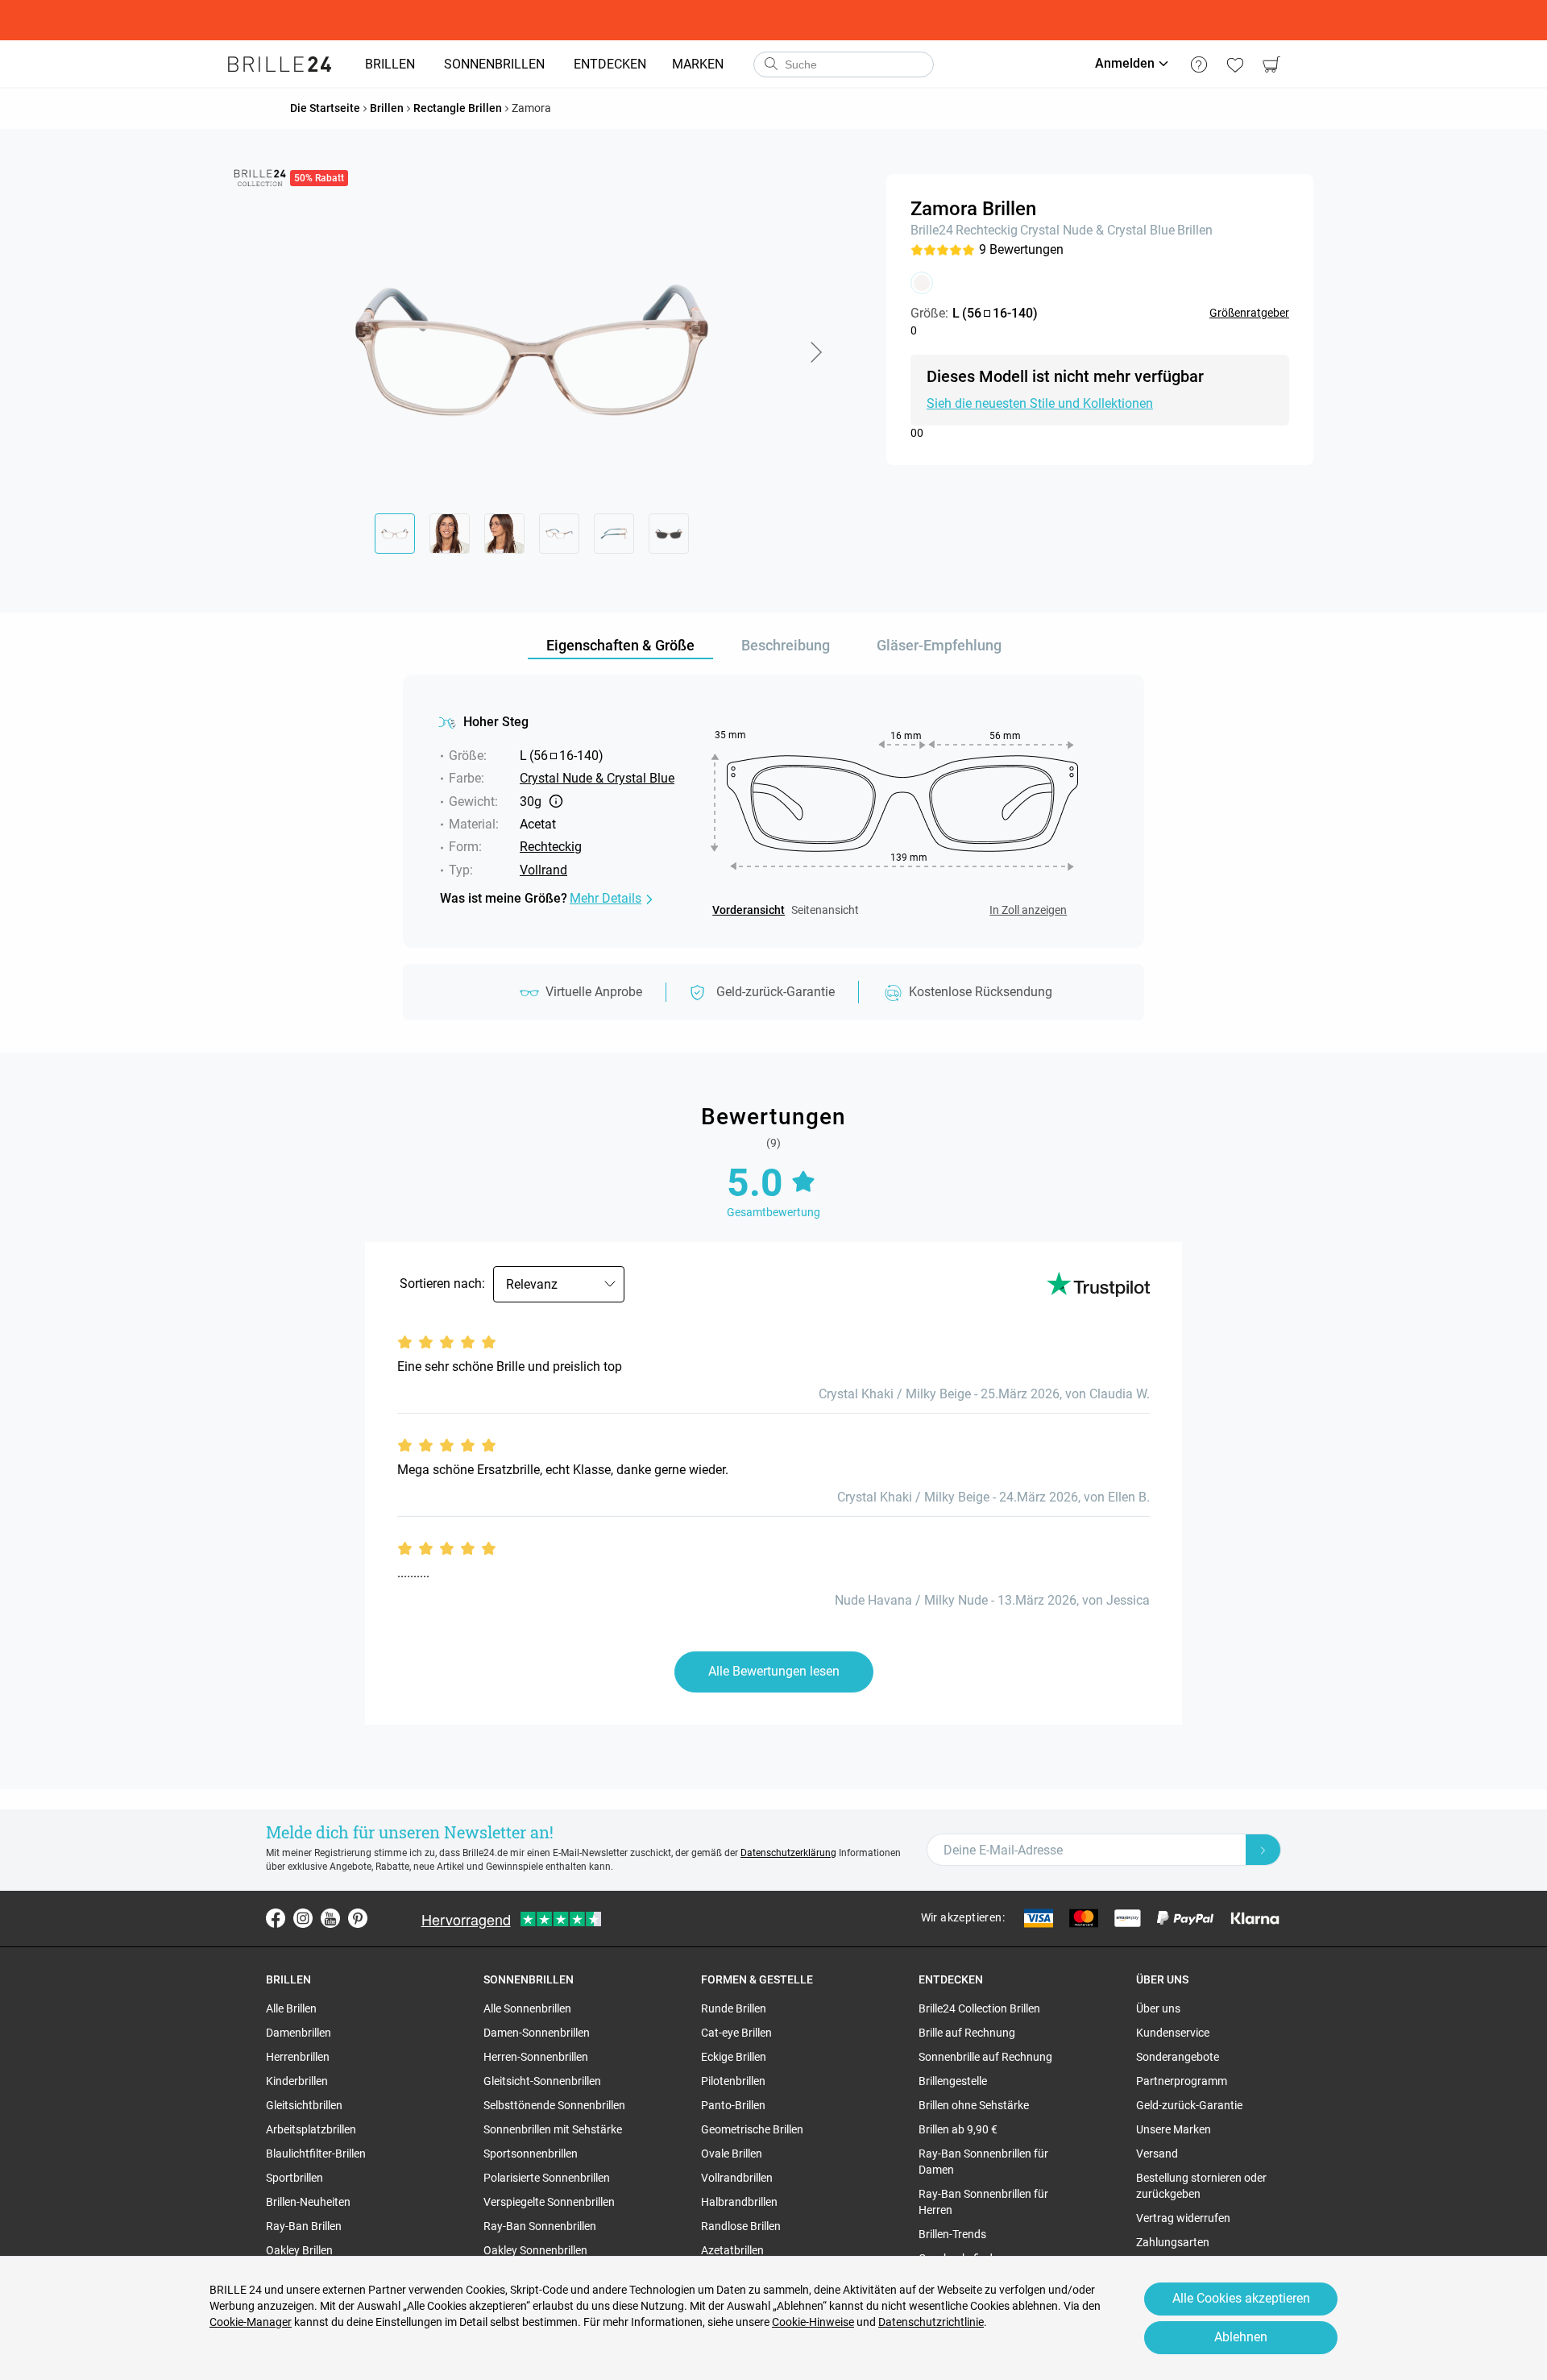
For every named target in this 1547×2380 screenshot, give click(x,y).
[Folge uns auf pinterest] (358, 1918)
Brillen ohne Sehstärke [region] (974, 2105)
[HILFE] (1199, 64)
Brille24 (932, 230)
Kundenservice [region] (1173, 2033)
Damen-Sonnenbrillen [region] (537, 2033)
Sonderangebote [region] (1178, 2057)
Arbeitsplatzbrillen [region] (311, 2129)
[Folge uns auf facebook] (276, 1918)
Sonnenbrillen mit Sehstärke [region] (553, 2129)
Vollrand (543, 870)
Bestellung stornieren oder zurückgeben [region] (1201, 2186)
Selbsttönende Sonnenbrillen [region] (554, 2105)
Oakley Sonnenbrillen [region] (535, 2250)
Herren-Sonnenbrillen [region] (536, 2057)
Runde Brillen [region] (734, 2008)
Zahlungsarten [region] (1173, 2242)
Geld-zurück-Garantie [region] (1189, 2105)
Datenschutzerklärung (788, 1853)
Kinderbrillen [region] (297, 2081)
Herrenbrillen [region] (298, 2057)
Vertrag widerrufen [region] (1183, 2218)
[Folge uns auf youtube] (330, 1918)
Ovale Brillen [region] (732, 2154)
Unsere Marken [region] (1174, 2129)
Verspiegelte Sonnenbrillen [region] (549, 2202)
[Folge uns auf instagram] (303, 1918)
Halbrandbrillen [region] (739, 2202)
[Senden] (770, 64)
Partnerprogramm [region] (1182, 2081)
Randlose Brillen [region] (741, 2226)
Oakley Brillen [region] (299, 2250)
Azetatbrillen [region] (732, 2250)
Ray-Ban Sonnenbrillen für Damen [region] (983, 2162)
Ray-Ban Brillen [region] (304, 2226)
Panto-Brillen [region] (733, 2105)
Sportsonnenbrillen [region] (531, 2154)
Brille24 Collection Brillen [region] (979, 2008)
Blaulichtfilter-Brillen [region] (316, 2154)
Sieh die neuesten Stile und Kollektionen (1040, 403)
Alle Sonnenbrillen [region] (527, 2008)
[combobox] (844, 64)
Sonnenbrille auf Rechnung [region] (985, 2057)
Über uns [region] (1158, 2008)
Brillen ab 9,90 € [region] (958, 2129)
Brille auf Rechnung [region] (967, 2033)
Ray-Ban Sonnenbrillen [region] (540, 2226)
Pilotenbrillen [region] (733, 2081)
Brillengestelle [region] (953, 2081)
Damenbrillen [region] (299, 2033)
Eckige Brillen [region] (734, 2057)
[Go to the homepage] (280, 64)
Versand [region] (1157, 2154)
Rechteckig (987, 230)
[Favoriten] (1235, 64)
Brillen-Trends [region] (952, 2234)
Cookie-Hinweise (813, 2322)
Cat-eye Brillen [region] (736, 2033)
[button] (815, 352)
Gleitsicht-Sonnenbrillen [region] (542, 2081)
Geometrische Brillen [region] (752, 2129)
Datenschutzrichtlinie (931, 2322)
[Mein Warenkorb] (1271, 64)
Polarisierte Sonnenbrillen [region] (547, 2178)
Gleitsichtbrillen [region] (304, 2105)
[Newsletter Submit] (1263, 1850)
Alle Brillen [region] (291, 2008)
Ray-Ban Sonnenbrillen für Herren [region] (983, 2202)
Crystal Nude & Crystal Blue (1097, 230)
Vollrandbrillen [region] (737, 2178)
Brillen (1195, 230)
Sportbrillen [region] (294, 2178)
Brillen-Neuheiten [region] (308, 2202)
